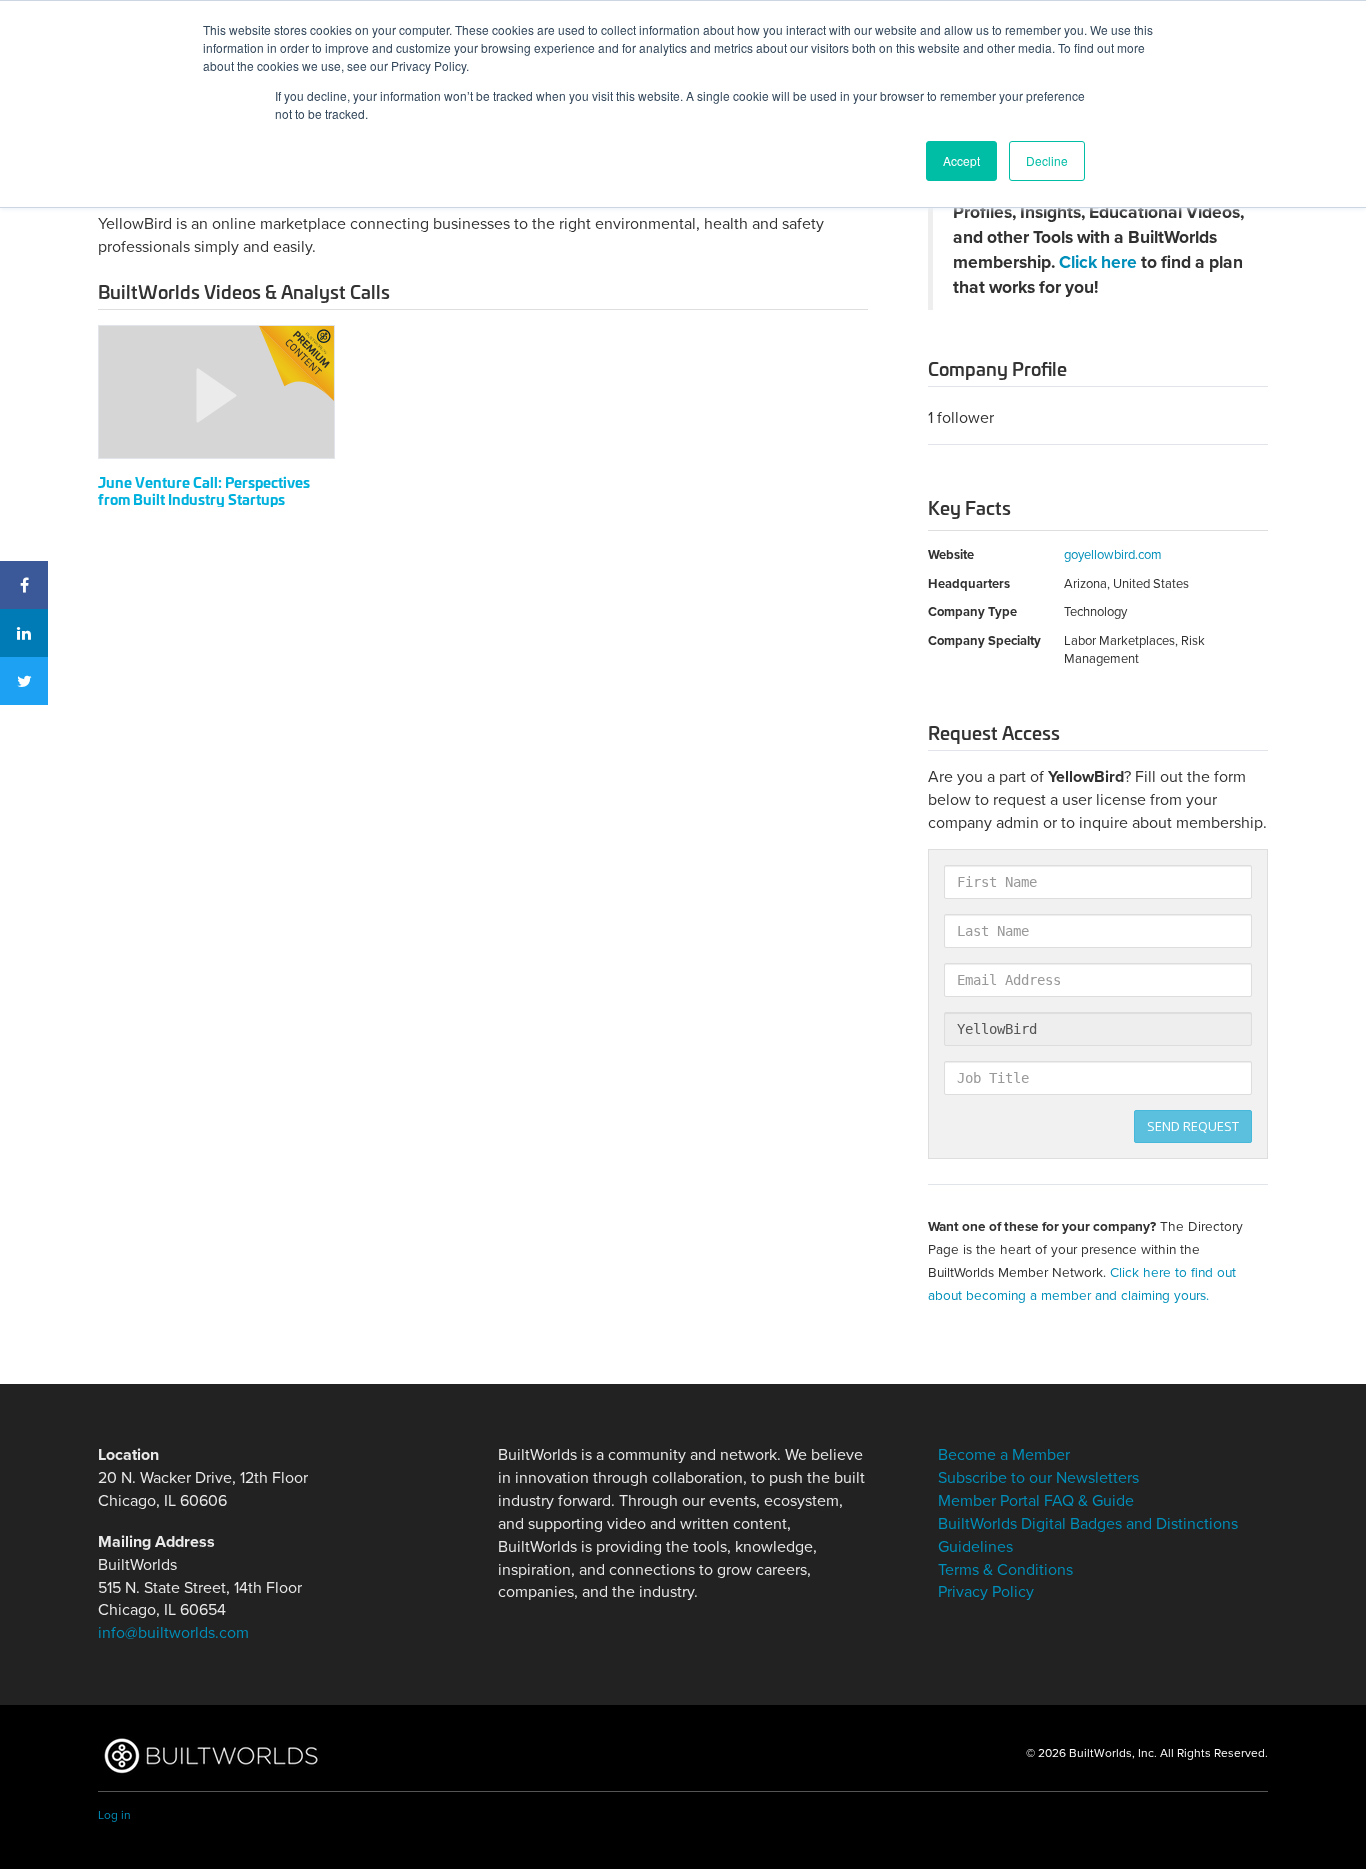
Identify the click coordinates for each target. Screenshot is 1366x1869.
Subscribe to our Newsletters (1038, 1478)
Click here (1098, 262)
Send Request (1193, 1126)
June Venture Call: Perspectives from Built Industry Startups (204, 490)
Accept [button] (961, 160)
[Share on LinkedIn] (24, 633)
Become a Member (1004, 1455)
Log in (114, 1815)
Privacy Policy (986, 1592)
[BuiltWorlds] (210, 1755)
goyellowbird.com (1113, 555)
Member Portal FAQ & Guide (1036, 1501)
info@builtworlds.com (173, 1633)
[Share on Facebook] (24, 585)
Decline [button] (1047, 160)
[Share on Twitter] (24, 681)
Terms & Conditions (1005, 1570)
